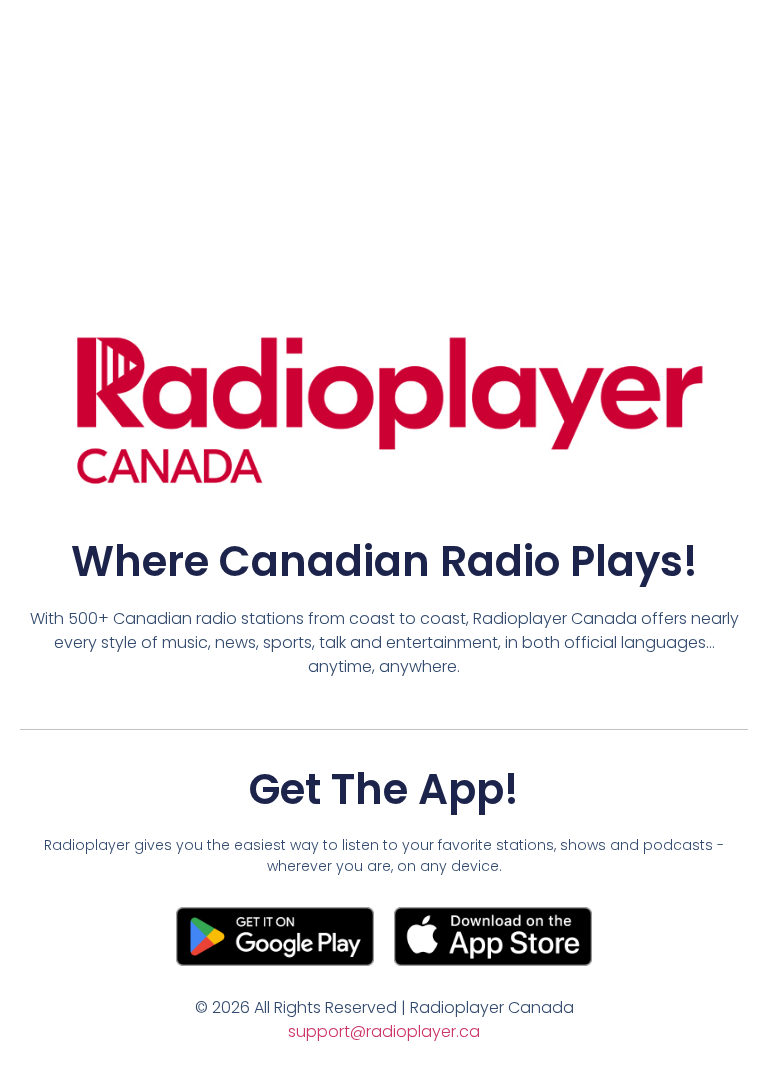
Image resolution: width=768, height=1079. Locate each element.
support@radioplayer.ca (384, 1031)
